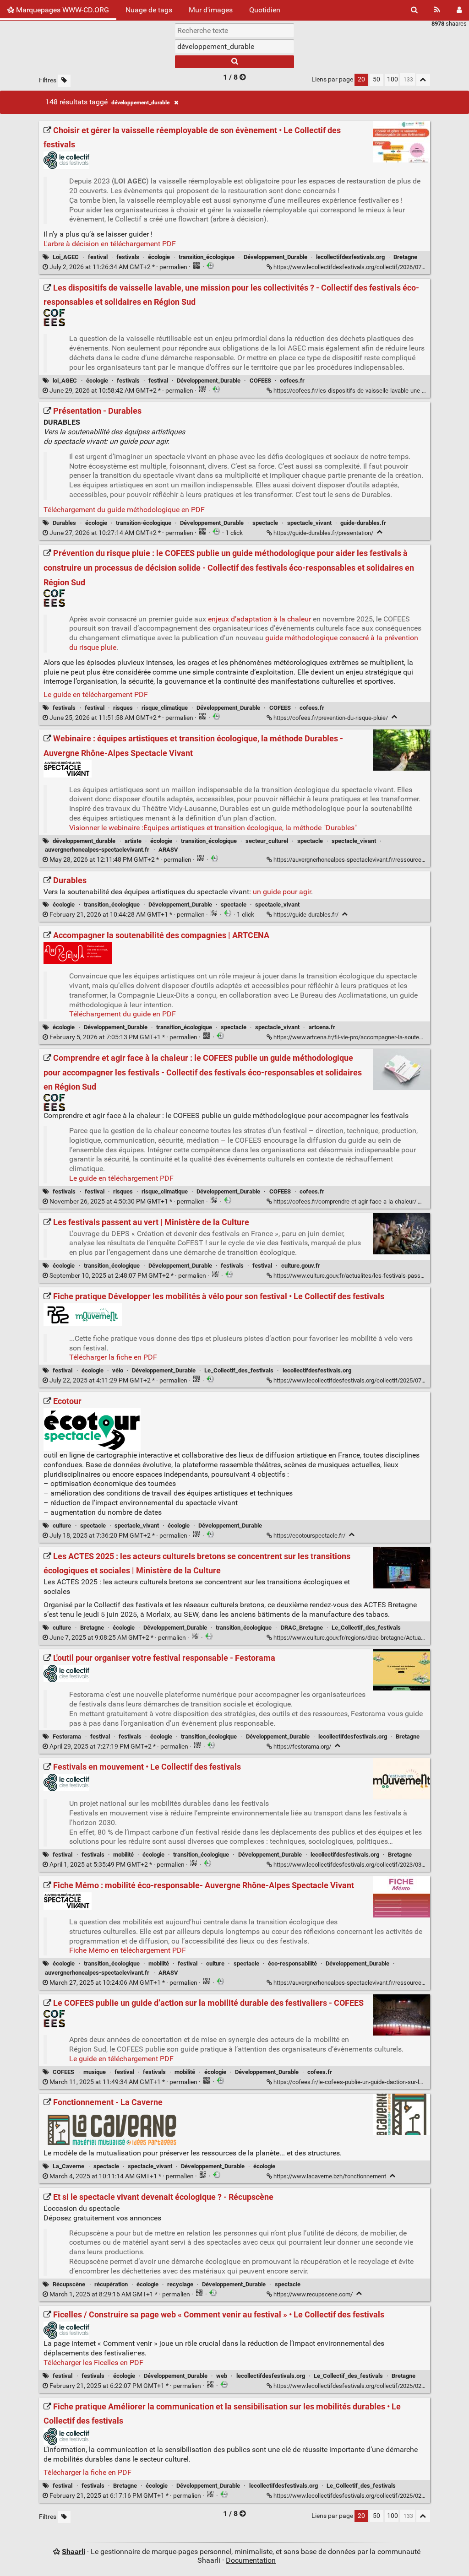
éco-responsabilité (292, 1963)
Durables (64, 523)
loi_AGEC (65, 381)
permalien (118, 267)
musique (95, 2072)
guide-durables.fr (363, 523)
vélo (118, 1370)
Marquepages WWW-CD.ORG (62, 10)
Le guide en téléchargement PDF (96, 694)
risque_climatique (165, 708)
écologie (159, 257)
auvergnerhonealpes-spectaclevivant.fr (97, 850)
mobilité (123, 1855)
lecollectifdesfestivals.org (350, 257)
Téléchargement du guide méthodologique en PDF (124, 510)
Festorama (67, 1736)
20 (361, 79)
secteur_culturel (267, 841)
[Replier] (380, 532)
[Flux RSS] (437, 10)
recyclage (180, 2284)
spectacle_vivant (309, 523)
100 (393, 79)
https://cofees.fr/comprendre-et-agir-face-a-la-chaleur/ (345, 1202)
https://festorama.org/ (302, 1747)
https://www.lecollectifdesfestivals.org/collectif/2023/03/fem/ (355, 1865)
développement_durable (140, 103)
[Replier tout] (423, 80)
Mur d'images (211, 10)
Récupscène (69, 2284)
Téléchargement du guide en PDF (123, 1014)
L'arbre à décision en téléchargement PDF (110, 244)
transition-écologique (144, 523)
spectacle (265, 523)
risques (123, 708)
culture (62, 1526)
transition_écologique (207, 257)
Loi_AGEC (66, 257)
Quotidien (265, 10)
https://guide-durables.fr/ (306, 915)
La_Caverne (68, 2166)
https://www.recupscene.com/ (313, 2294)
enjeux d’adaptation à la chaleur (259, 619)
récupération (111, 2284)
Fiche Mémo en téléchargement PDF (128, 1950)
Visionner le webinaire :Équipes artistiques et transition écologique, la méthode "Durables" (213, 828)
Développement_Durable (275, 257)
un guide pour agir (282, 892)
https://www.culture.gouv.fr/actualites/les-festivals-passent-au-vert (361, 1276)
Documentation (251, 2560)
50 (376, 79)
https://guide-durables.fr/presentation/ (323, 533)
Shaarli (74, 2552)
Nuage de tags (149, 10)
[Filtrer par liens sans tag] (64, 81)
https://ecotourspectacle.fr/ (309, 1536)
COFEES (260, 381)
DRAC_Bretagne (302, 1628)
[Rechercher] (414, 10)
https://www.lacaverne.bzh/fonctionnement (330, 2176)
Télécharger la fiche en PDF (113, 1357)
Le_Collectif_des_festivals (239, 1370)
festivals (128, 257)
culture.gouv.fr (301, 1266)
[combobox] (234, 46)
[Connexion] (459, 10)
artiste (133, 841)
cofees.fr (292, 381)
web (222, 2376)
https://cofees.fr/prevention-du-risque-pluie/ (331, 718)
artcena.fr (322, 1027)
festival (98, 257)
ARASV (168, 850)
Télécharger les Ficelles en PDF (93, 2363)
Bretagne (405, 257)
